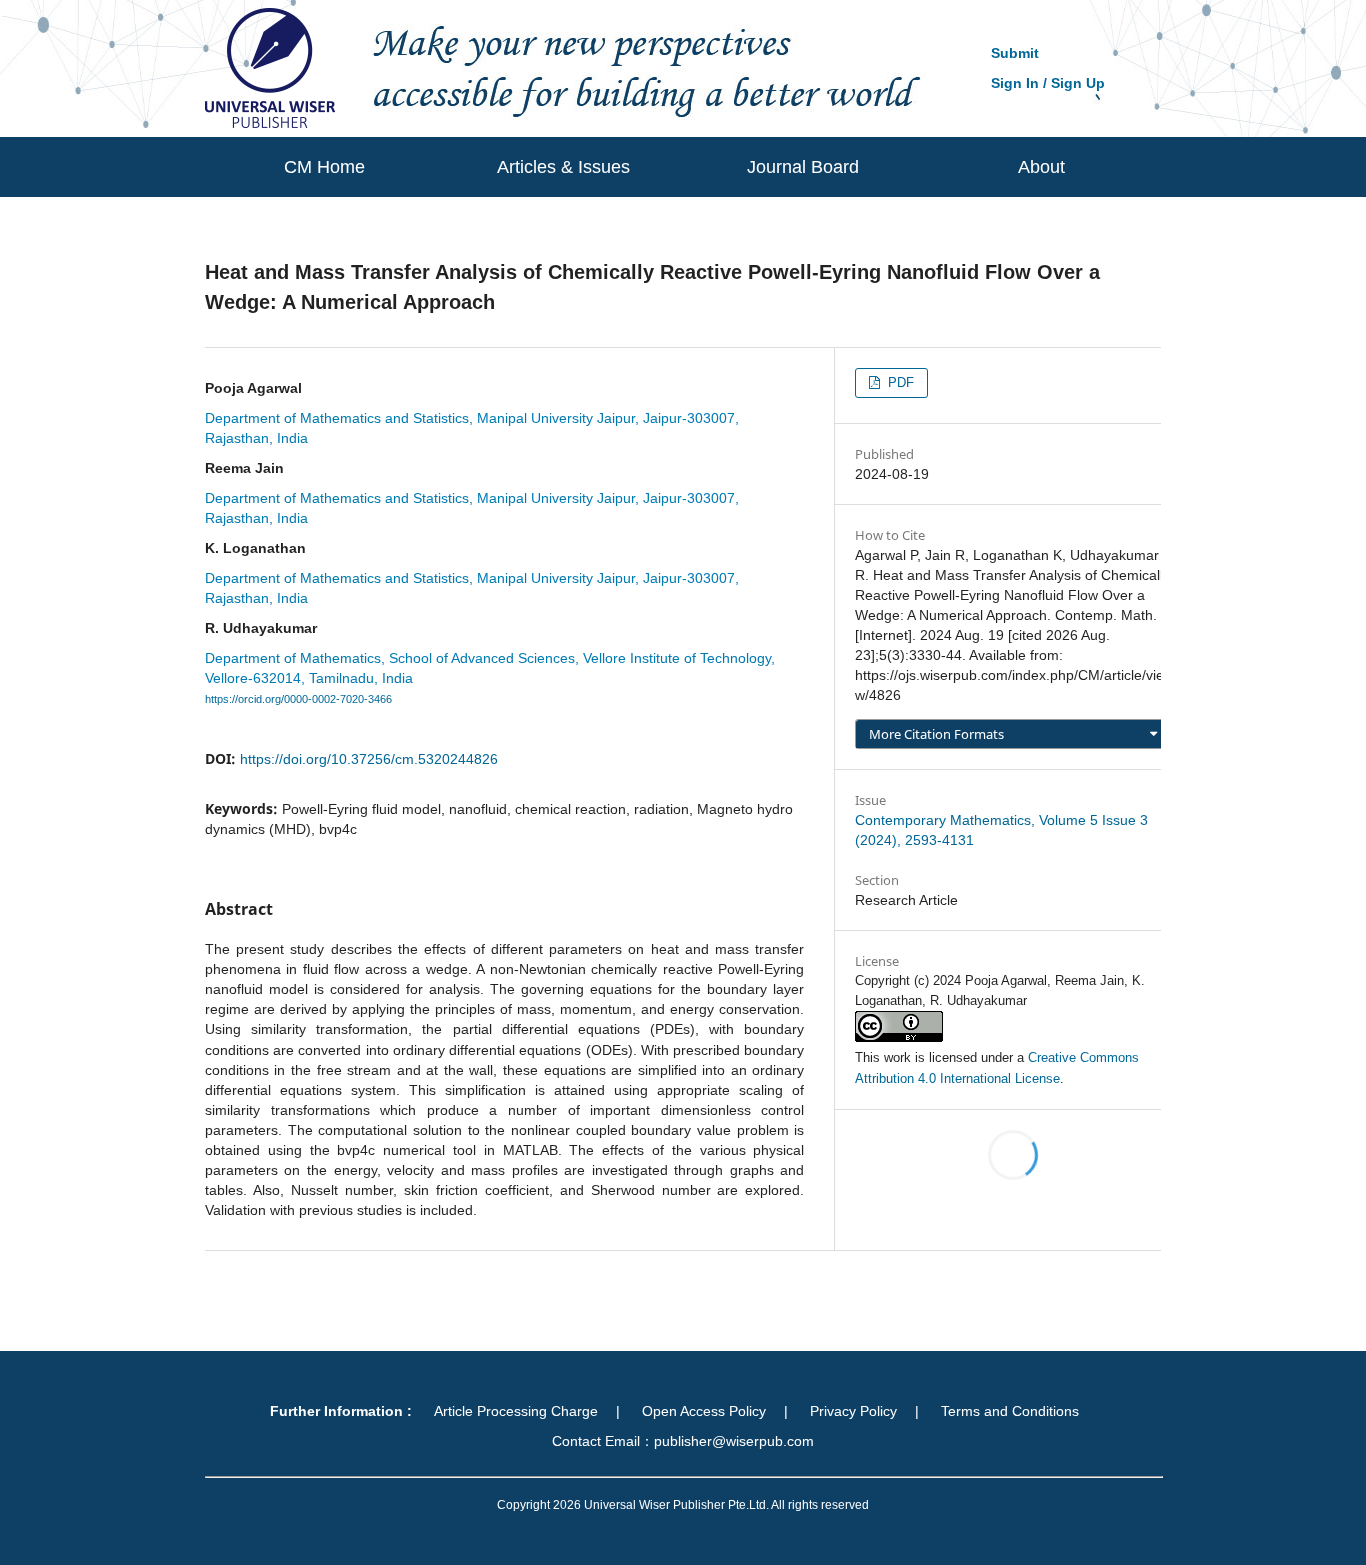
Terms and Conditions (1010, 1411)
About (1041, 167)
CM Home (324, 167)
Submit (1015, 53)
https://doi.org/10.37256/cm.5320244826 (369, 759)
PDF (899, 382)
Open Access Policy (704, 1411)
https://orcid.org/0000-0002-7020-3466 (298, 699)
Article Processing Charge (516, 1411)
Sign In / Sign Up (1048, 83)
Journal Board (803, 167)
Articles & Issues (563, 167)
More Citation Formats (936, 734)
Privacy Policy (853, 1411)
